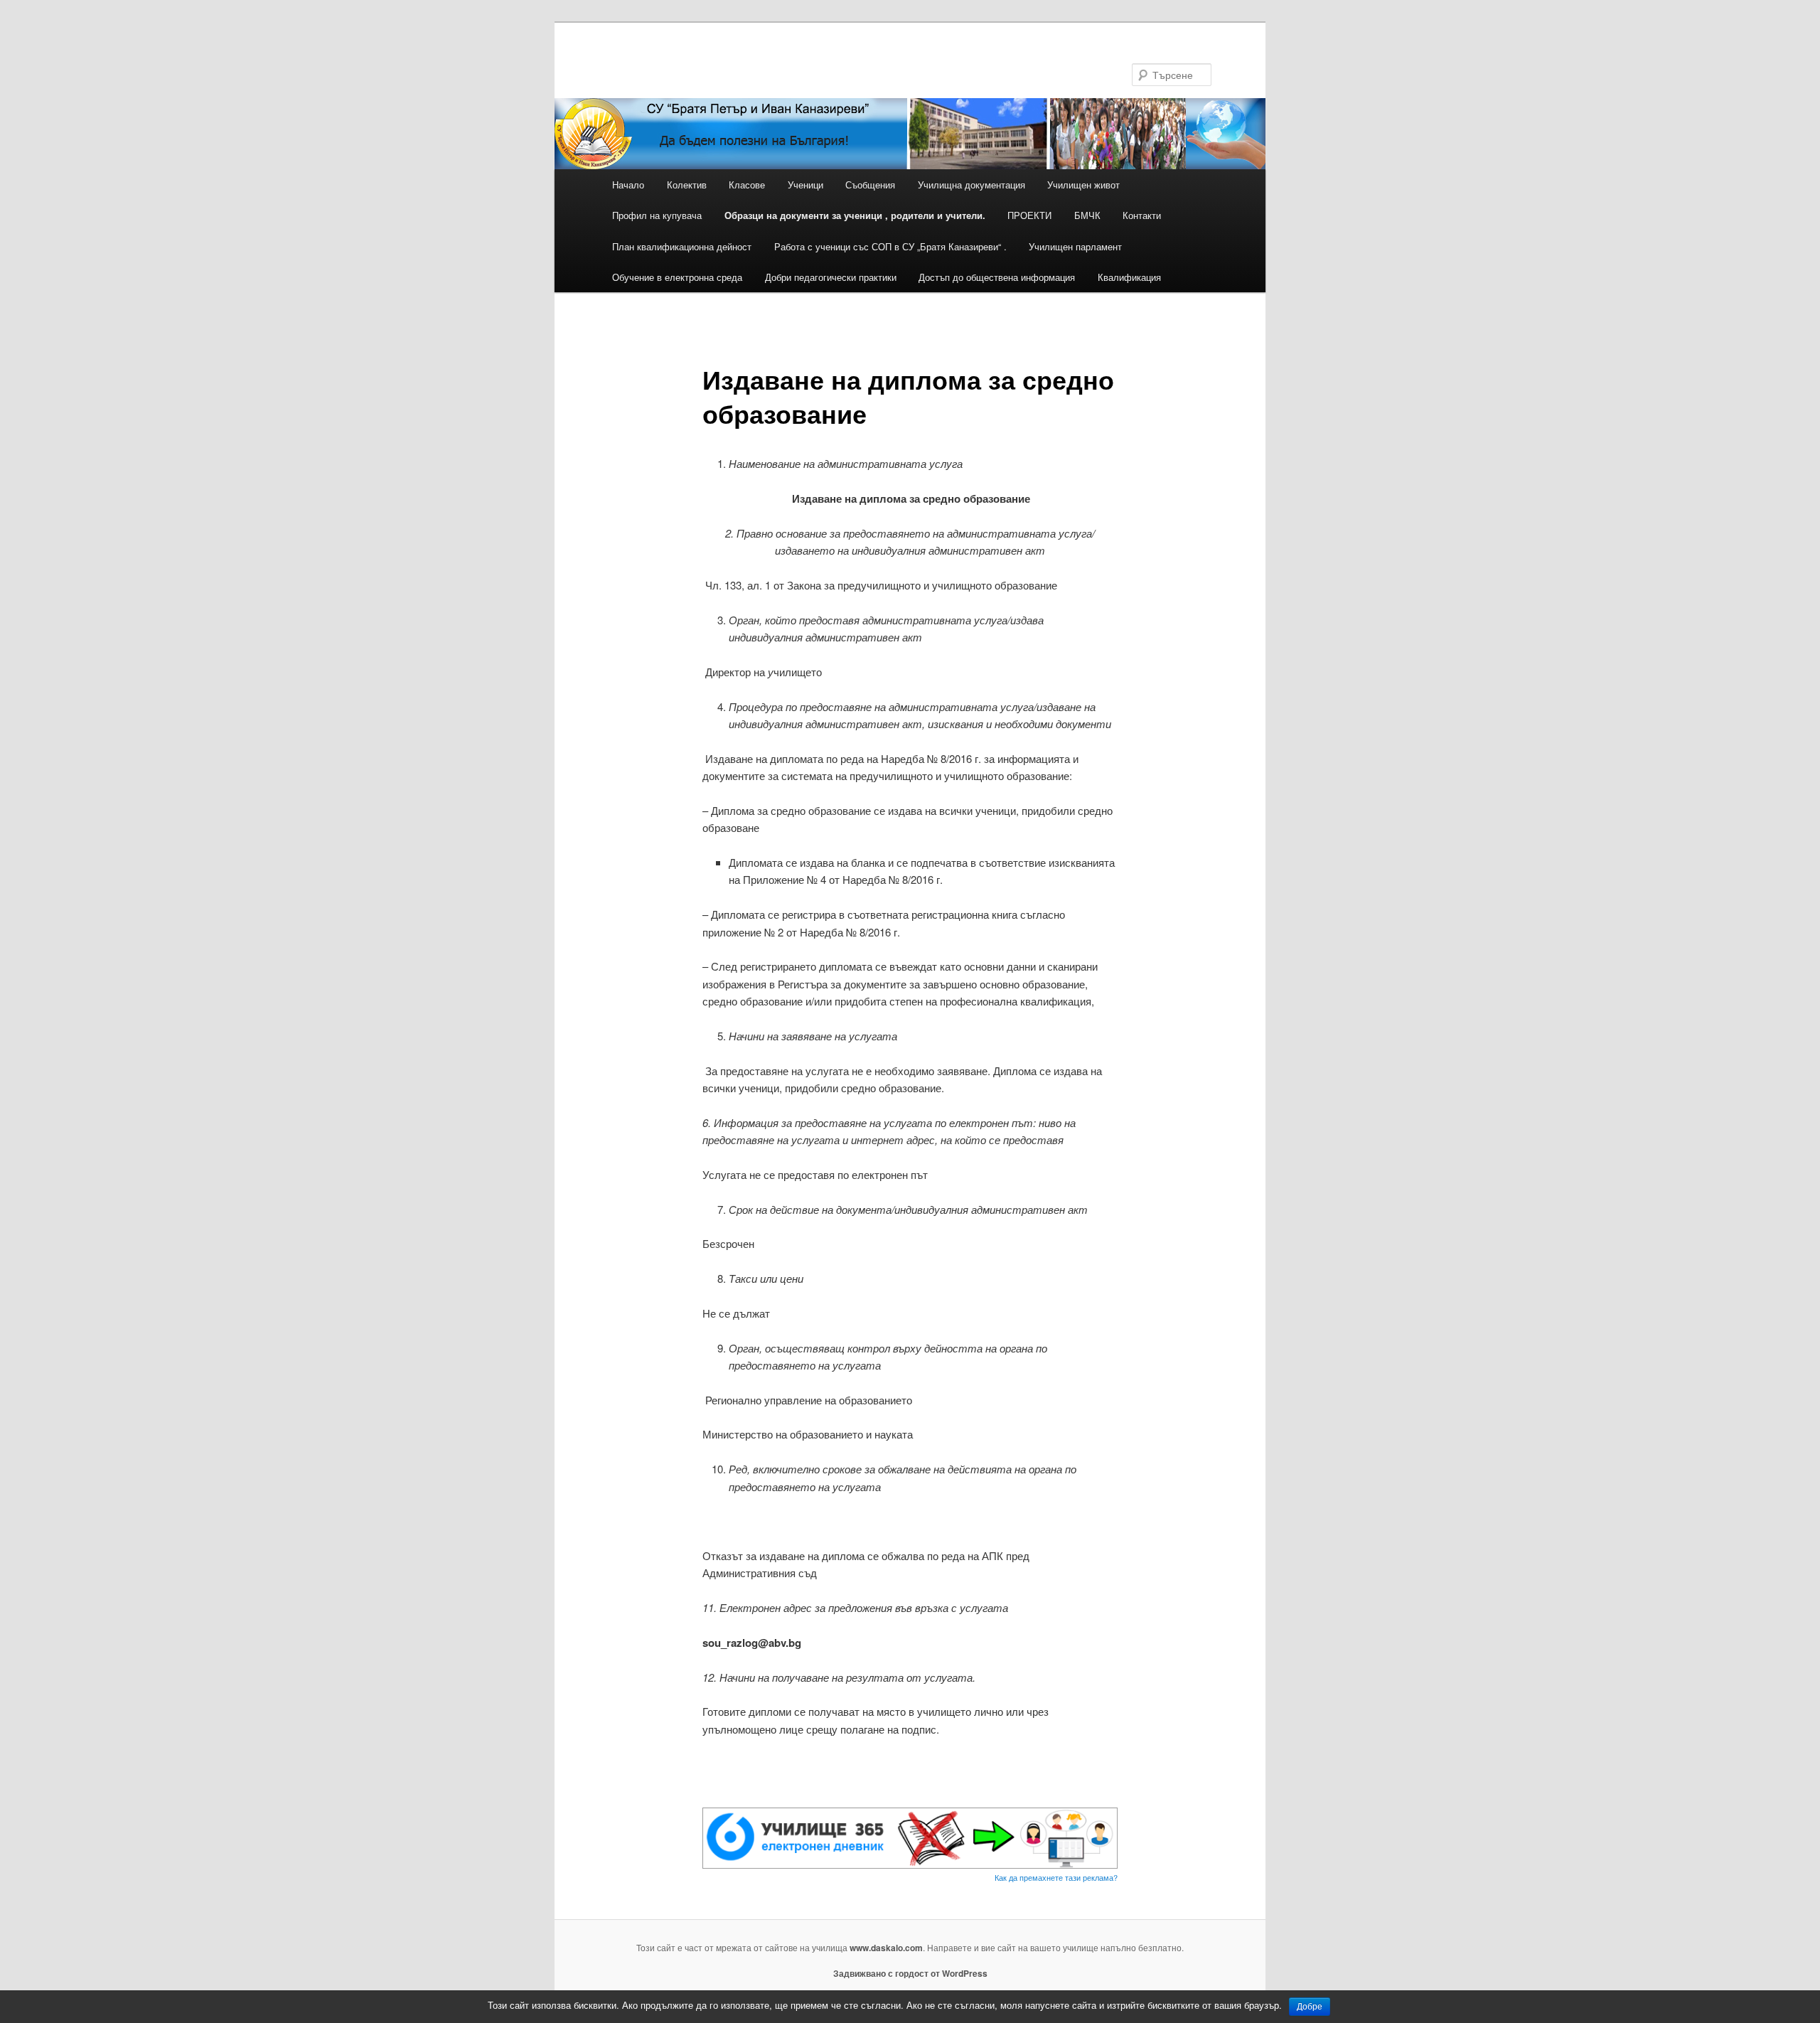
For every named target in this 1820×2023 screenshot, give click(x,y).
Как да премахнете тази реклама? (1056, 1877)
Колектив (687, 185)
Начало (628, 185)
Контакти (1142, 215)
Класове (747, 185)
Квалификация (1129, 277)
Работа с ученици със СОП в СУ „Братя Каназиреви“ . (890, 246)
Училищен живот (1083, 185)
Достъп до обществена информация (997, 277)
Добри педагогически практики (831, 277)
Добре (1310, 2007)
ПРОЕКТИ (1029, 215)
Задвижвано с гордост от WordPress (910, 1973)
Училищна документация (971, 185)
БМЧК (1087, 215)
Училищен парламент (1075, 246)
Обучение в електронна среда (677, 277)
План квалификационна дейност (682, 246)
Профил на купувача (657, 215)
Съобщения (870, 185)
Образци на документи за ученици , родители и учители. (855, 215)
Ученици (805, 185)
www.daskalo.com (886, 1948)
